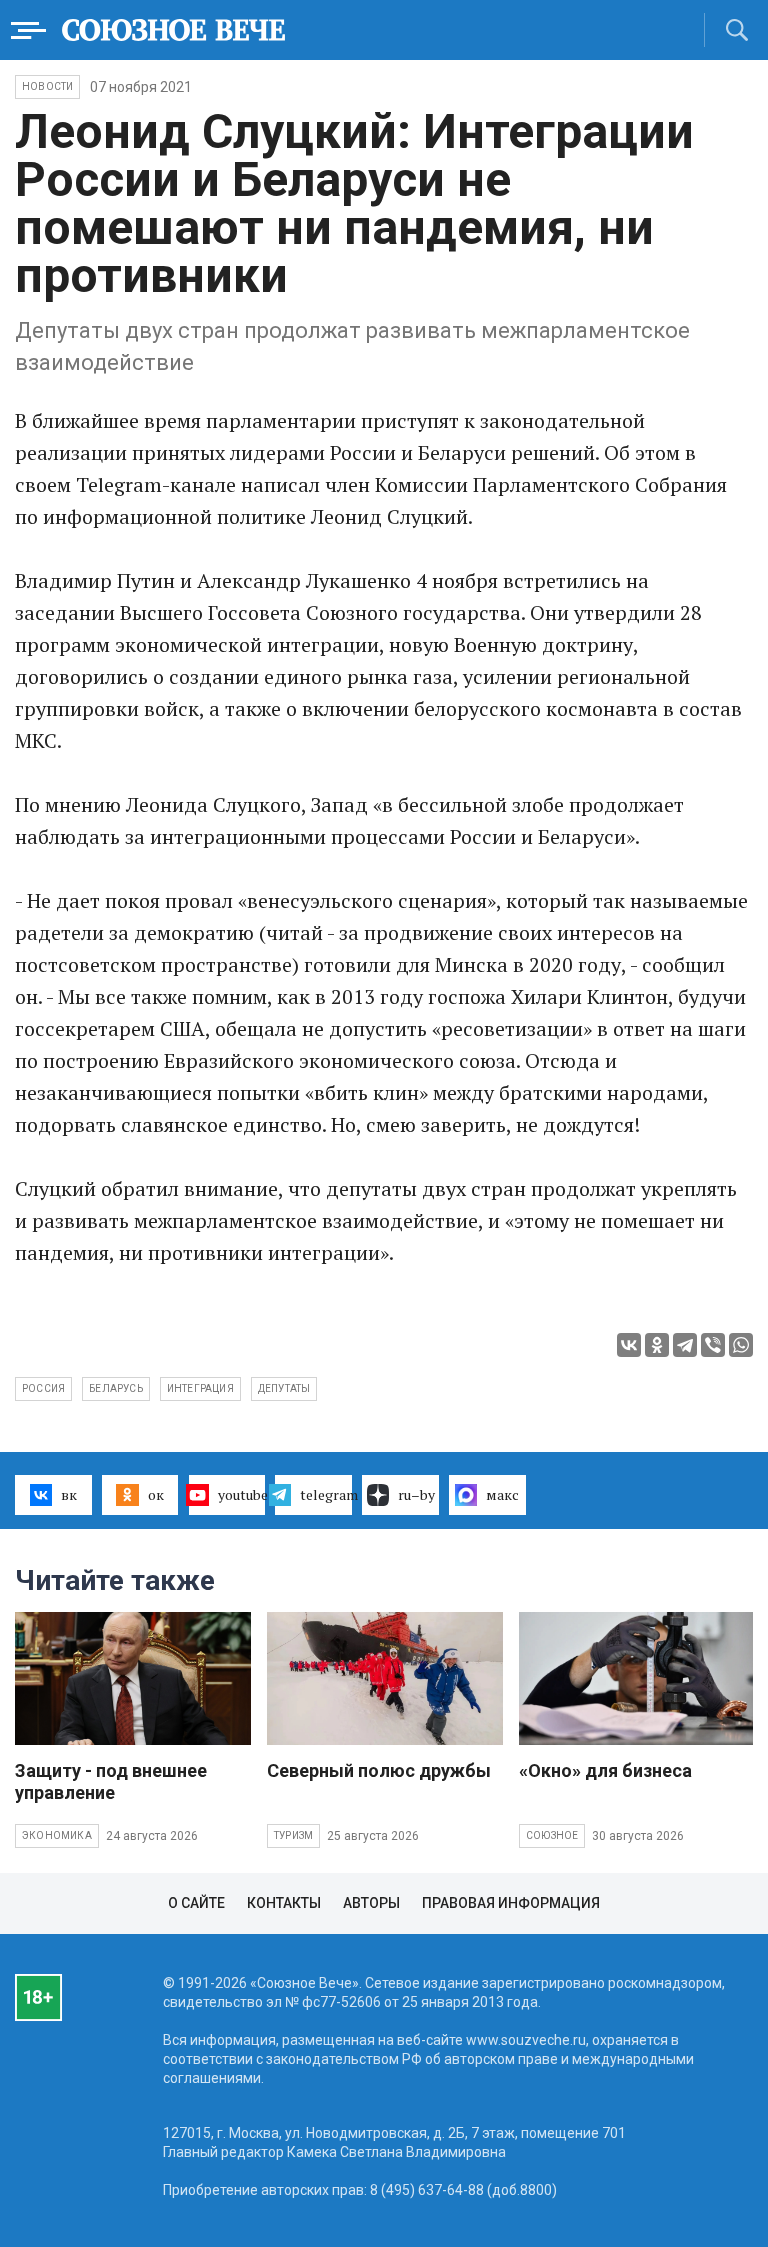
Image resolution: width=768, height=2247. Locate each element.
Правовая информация (511, 1903)
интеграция (200, 1388)
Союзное (552, 1835)
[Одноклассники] (657, 1345)
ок (156, 1494)
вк (69, 1494)
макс (502, 1494)
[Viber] (713, 1345)
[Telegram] (685, 1345)
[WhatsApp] (741, 1345)
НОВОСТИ (47, 86)
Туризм (293, 1835)
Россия (43, 1388)
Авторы (371, 1903)
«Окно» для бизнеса (605, 1770)
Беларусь (116, 1388)
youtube (242, 1494)
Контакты (284, 1903)
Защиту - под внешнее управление (111, 1781)
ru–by (416, 1494)
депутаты (284, 1388)
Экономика (57, 1835)
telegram (326, 1494)
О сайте (196, 1903)
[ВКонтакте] (629, 1345)
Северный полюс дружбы (379, 1770)
